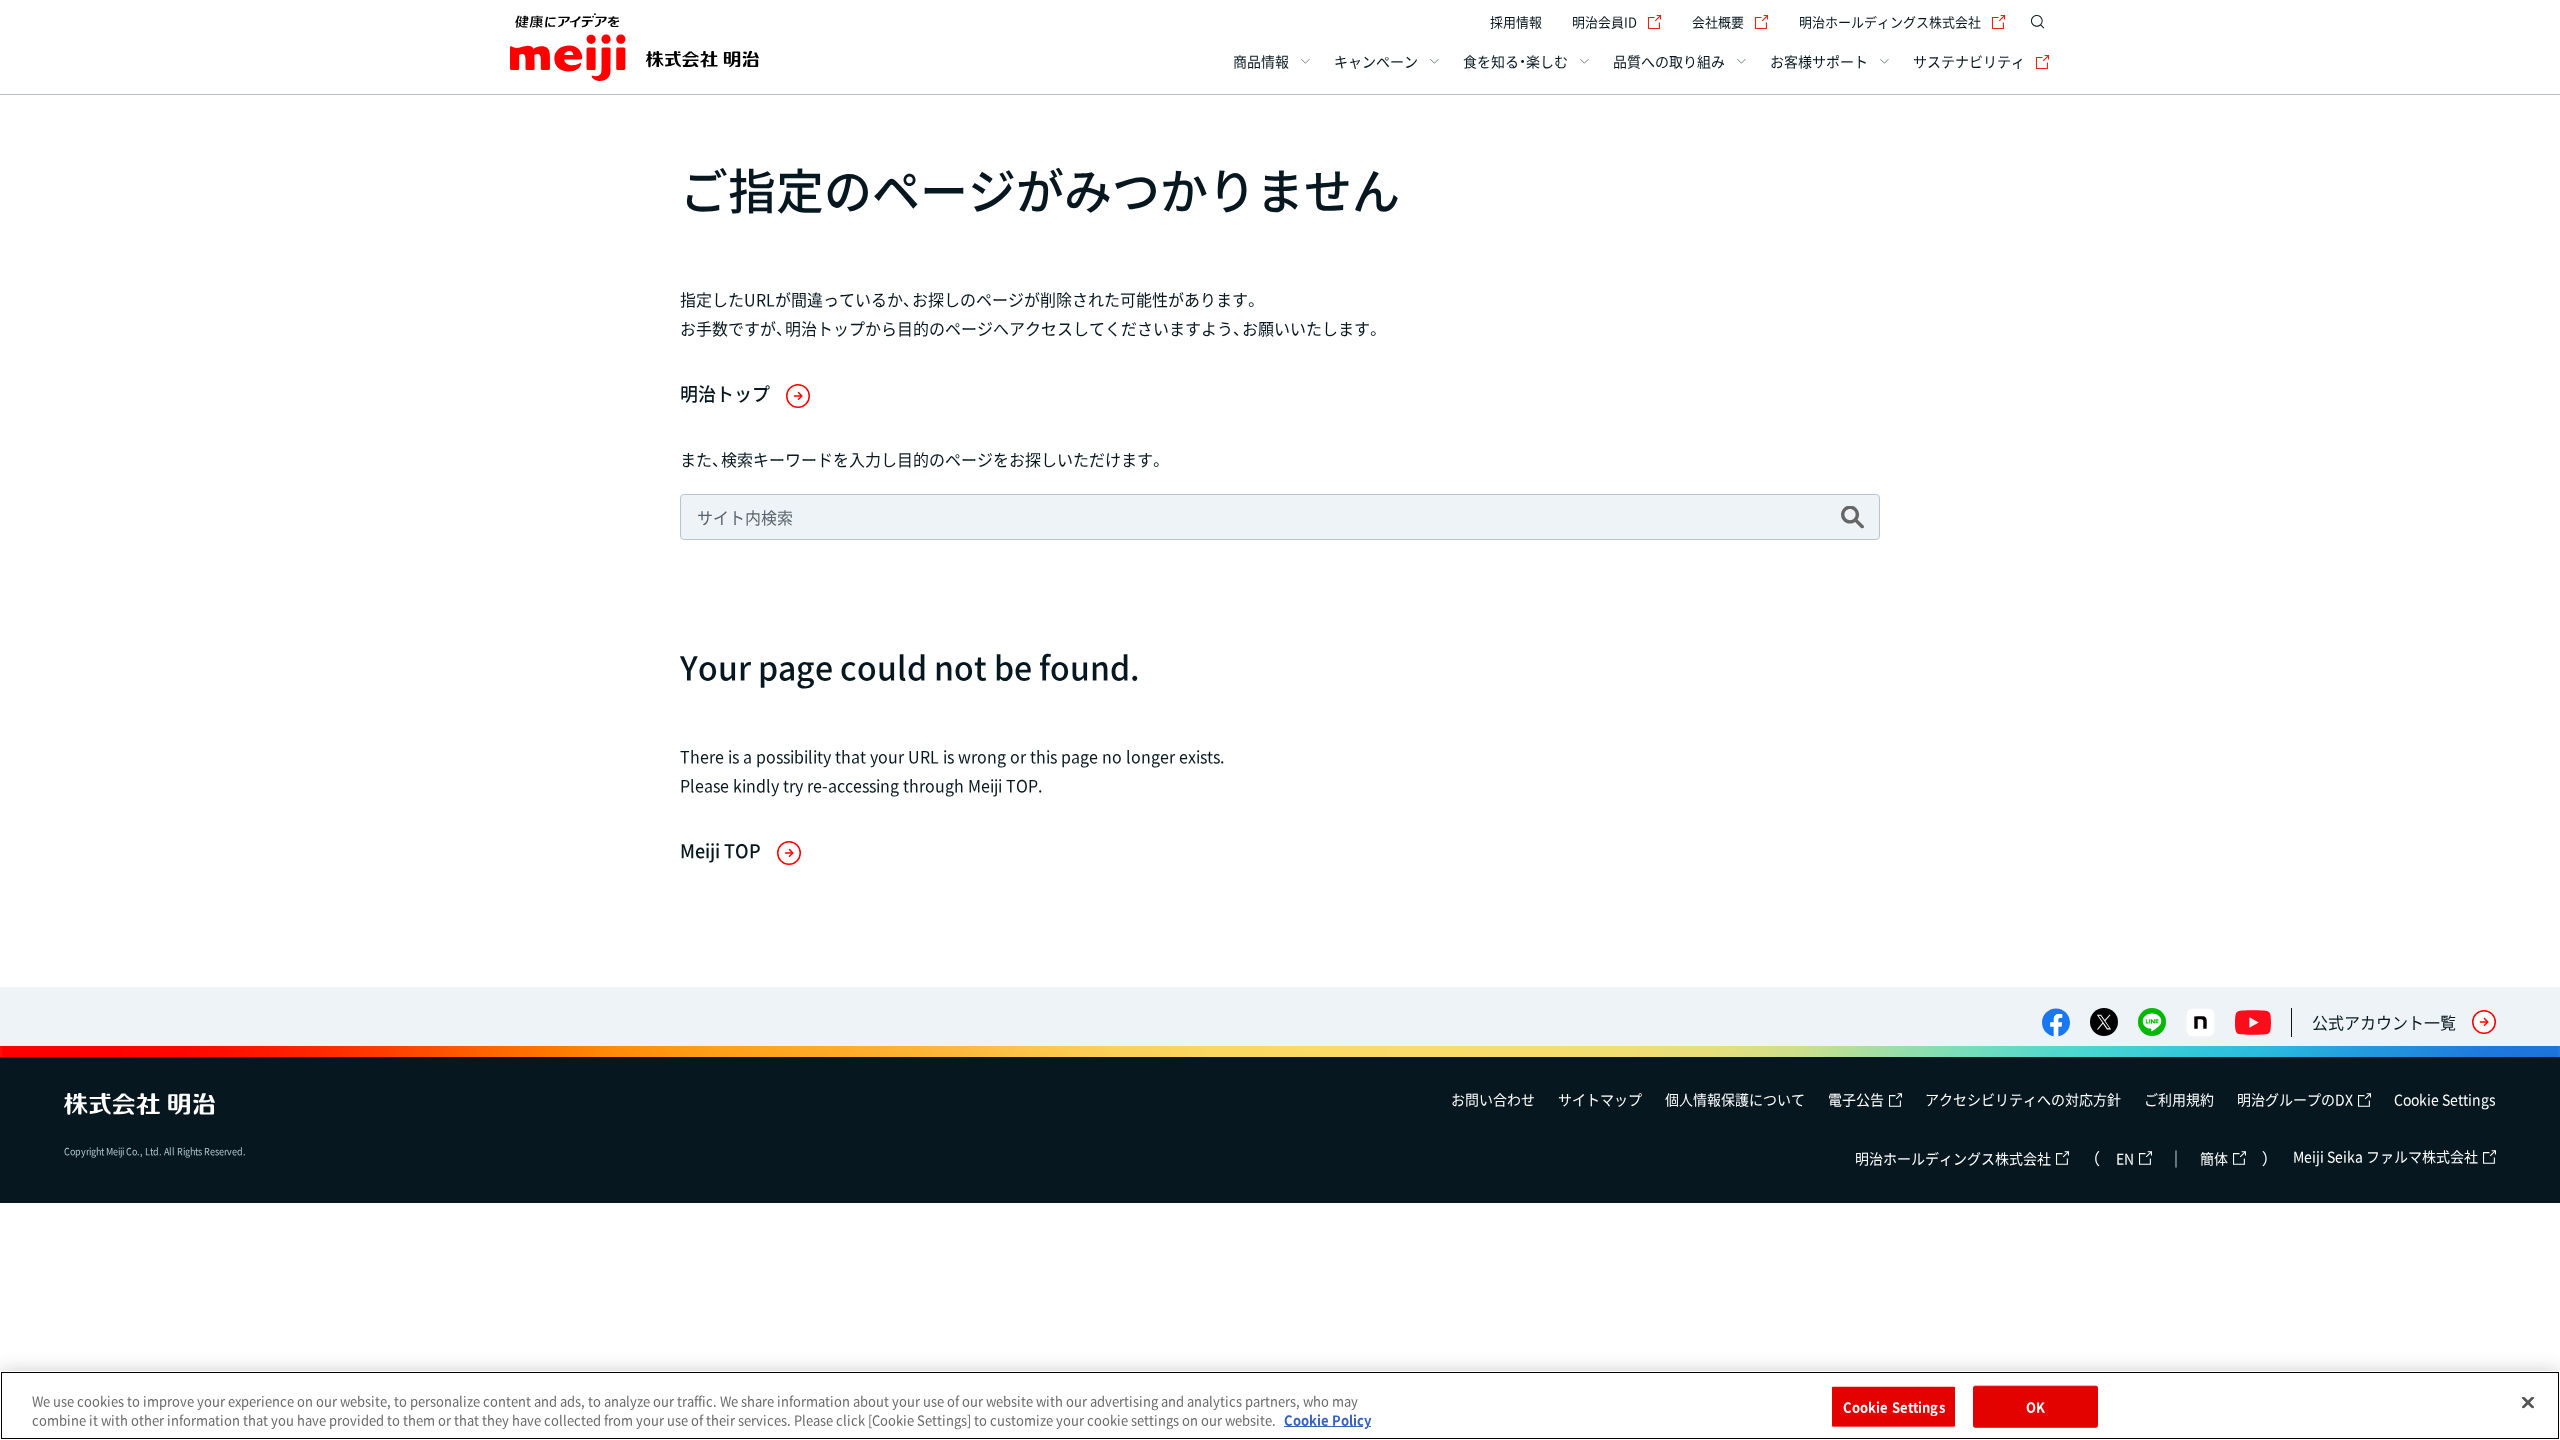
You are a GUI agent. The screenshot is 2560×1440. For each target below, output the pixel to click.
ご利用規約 (2179, 1099)
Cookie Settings (2445, 1099)
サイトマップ (1600, 1099)
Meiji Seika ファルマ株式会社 (2385, 1156)
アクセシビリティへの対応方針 (2023, 1099)
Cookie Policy (1327, 1419)
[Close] (2528, 1403)
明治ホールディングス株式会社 (1890, 21)
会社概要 (1718, 21)
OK (2035, 1406)
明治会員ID (1604, 21)
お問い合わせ (1493, 1099)
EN (2125, 1158)
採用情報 (1516, 21)
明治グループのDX (2295, 1099)
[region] (1280, 1405)
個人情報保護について (1735, 1099)
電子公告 (1856, 1099)
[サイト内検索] (2038, 22)
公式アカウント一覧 (2384, 1022)
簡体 (2214, 1158)
